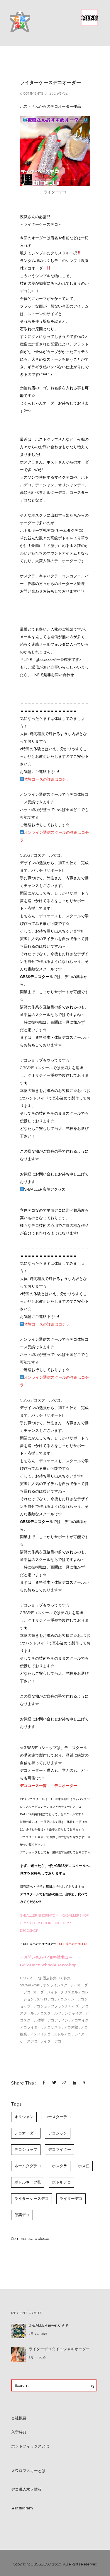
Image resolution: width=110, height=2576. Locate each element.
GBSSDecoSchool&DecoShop (48, 1965)
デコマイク (80, 2020)
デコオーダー (66, 1786)
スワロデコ (45, 1999)
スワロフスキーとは (28, 2471)
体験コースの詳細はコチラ (47, 779)
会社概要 (19, 2418)
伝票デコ (22, 2215)
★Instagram (22, 2508)
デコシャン (66, 1999)
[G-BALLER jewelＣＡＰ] (18, 2331)
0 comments (32, 93)
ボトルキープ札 (28, 2182)
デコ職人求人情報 (26, 2489)
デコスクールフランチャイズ (60, 2013)
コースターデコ (58, 2117)
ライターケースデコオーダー (50, 82)
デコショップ (26, 2149)
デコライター (31, 2027)
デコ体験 (71, 2027)
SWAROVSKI (30, 1985)
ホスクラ (60, 2166)
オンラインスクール (59, 1985)
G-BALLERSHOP (75, 1915)
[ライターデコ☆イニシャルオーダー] (18, 2355)
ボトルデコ (62, 2034)
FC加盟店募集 (45, 1978)
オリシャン (24, 2117)
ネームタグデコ (28, 2166)
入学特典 (19, 2432)
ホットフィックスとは (30, 2446)
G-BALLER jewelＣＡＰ (49, 2325)
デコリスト (53, 2027)
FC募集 (65, 1978)
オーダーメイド (45, 1992)
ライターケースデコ (32, 2199)
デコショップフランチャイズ (56, 2006)
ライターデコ (51, 2041)
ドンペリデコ (40, 2034)
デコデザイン (58, 2020)
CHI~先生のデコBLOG (74, 1944)
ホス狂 (84, 2166)
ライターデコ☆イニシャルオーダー (59, 2349)
